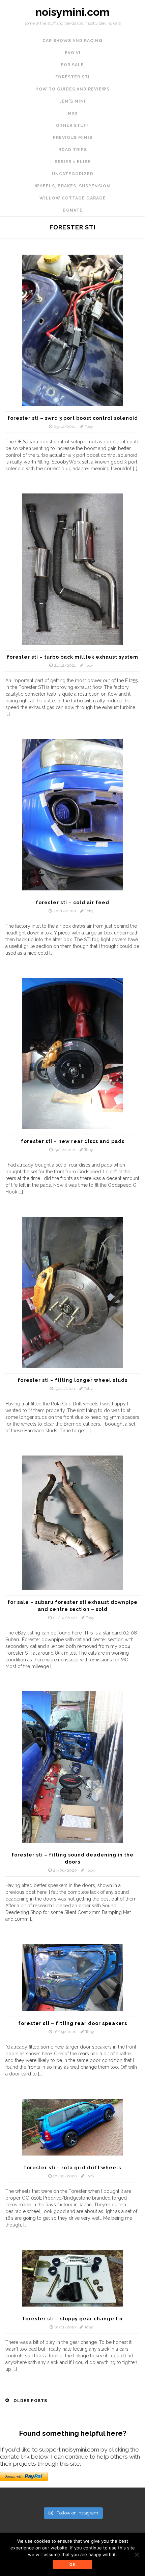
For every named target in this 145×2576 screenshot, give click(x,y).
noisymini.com (72, 12)
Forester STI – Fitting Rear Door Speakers (73, 2023)
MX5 (73, 113)
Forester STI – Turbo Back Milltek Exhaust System (72, 657)
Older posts (30, 2401)
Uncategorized (73, 174)
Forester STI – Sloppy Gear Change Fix (73, 2319)
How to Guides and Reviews (72, 89)
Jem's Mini (73, 101)
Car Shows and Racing (72, 41)
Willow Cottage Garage (73, 198)
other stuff (72, 125)
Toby (89, 427)
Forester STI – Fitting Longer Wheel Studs (72, 1380)
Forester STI (72, 77)
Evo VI (73, 53)
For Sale (72, 65)
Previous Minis (73, 138)
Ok (73, 2565)
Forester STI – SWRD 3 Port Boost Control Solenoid (73, 418)
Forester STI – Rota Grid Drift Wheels (72, 2168)
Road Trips (73, 150)
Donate (73, 210)
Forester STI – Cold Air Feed (72, 903)
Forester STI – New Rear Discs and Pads (73, 1141)
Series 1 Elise (73, 162)
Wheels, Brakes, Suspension (72, 186)
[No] (137, 2554)
